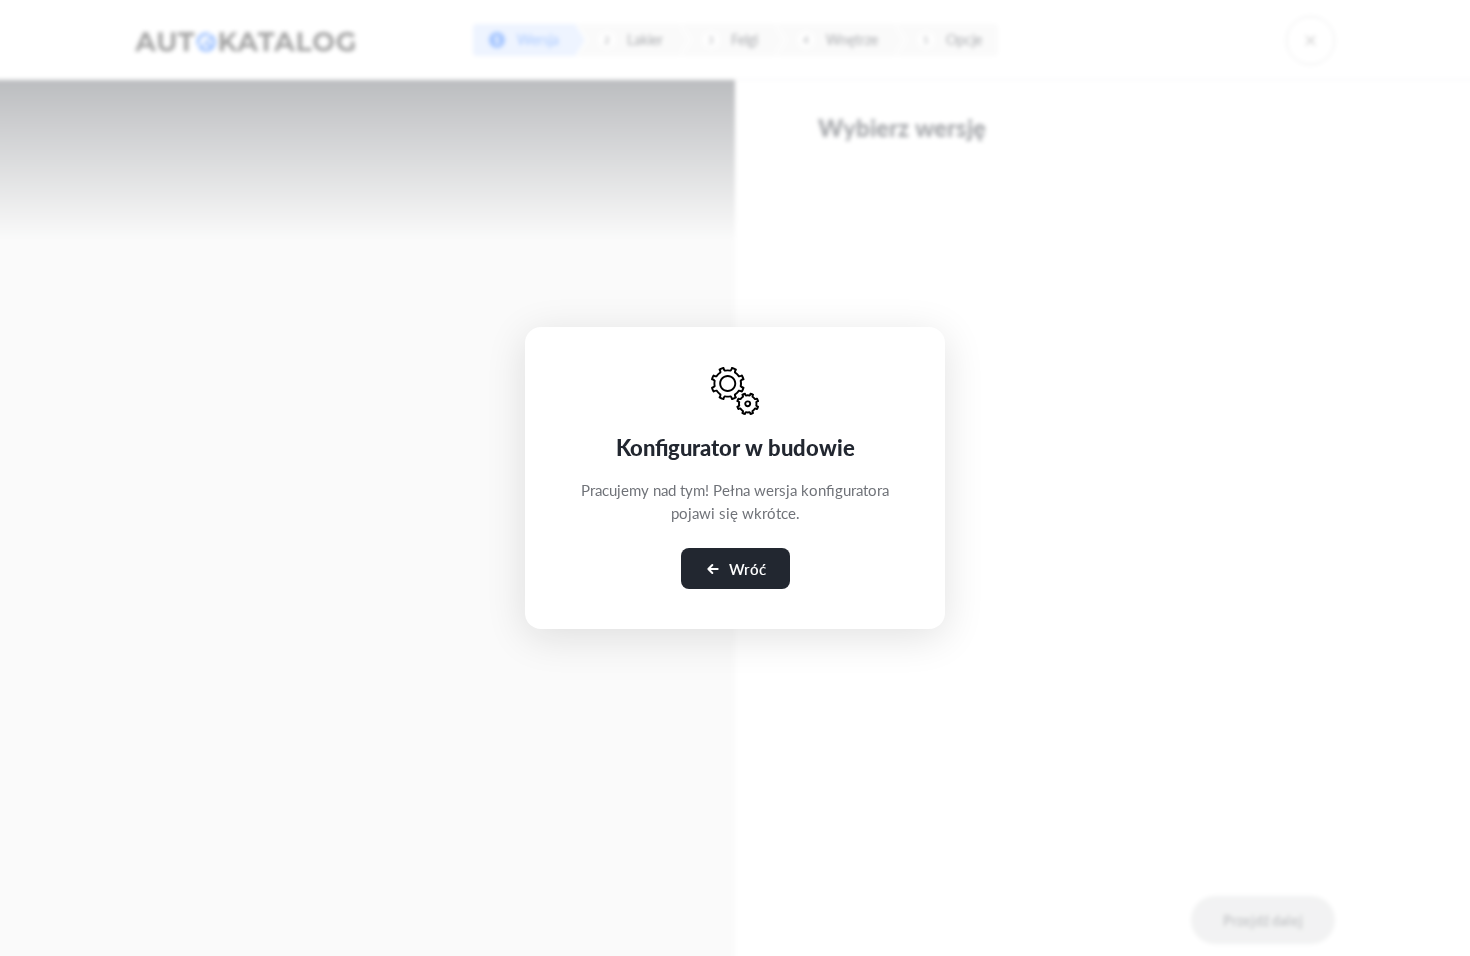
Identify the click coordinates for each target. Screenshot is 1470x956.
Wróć (747, 568)
